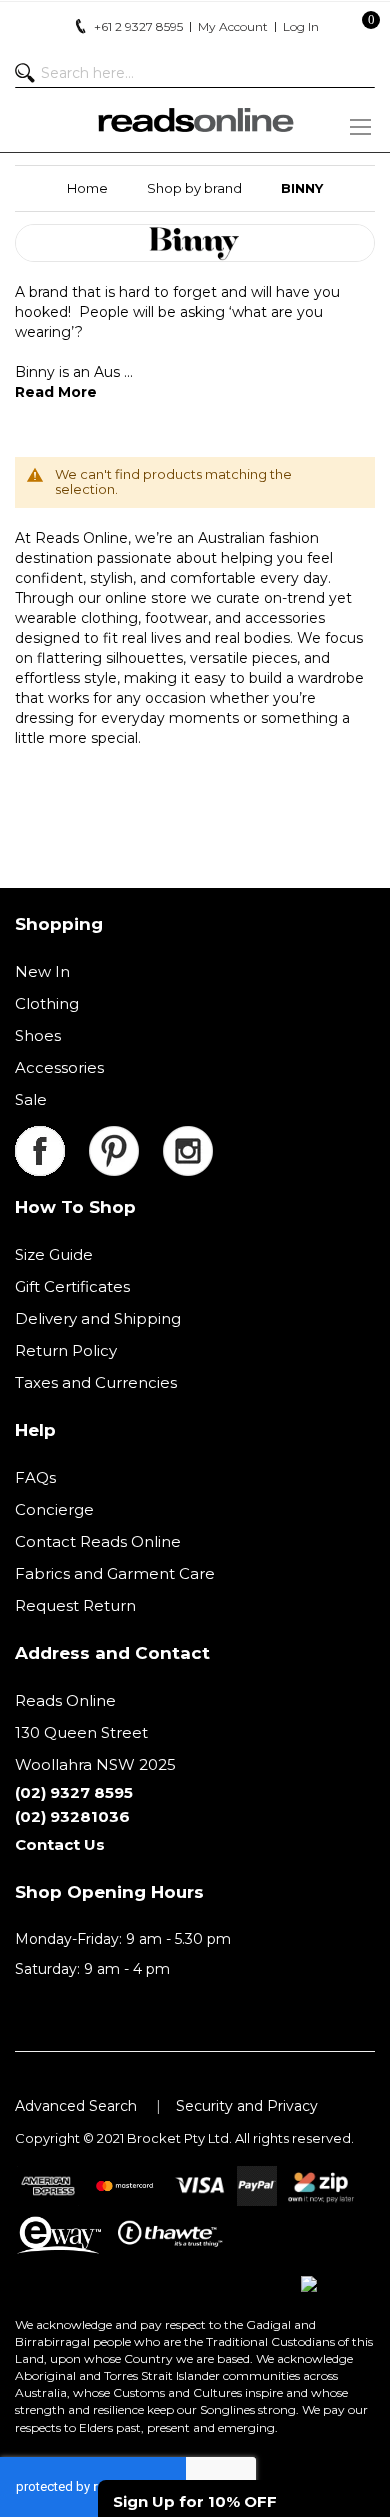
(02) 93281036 (72, 1816)
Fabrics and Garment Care (115, 1573)
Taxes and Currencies (96, 1382)
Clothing (47, 1003)
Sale (31, 1099)
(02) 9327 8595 (74, 1792)
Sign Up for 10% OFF (195, 2501)
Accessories (59, 1067)
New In (42, 971)
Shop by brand (194, 188)
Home (87, 188)
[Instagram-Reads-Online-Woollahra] (188, 1137)
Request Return (75, 1605)
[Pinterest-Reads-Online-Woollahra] (126, 1137)
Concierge (54, 1509)
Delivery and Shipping (98, 1318)
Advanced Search (76, 2106)
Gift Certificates (72, 1286)
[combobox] (195, 73)
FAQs (35, 1477)
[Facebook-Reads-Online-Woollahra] (52, 1137)
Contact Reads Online (98, 1541)
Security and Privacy (247, 2106)
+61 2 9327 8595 (138, 26)
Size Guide (54, 1254)
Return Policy (66, 1350)
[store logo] (195, 120)
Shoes (38, 1035)
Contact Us (60, 1844)
